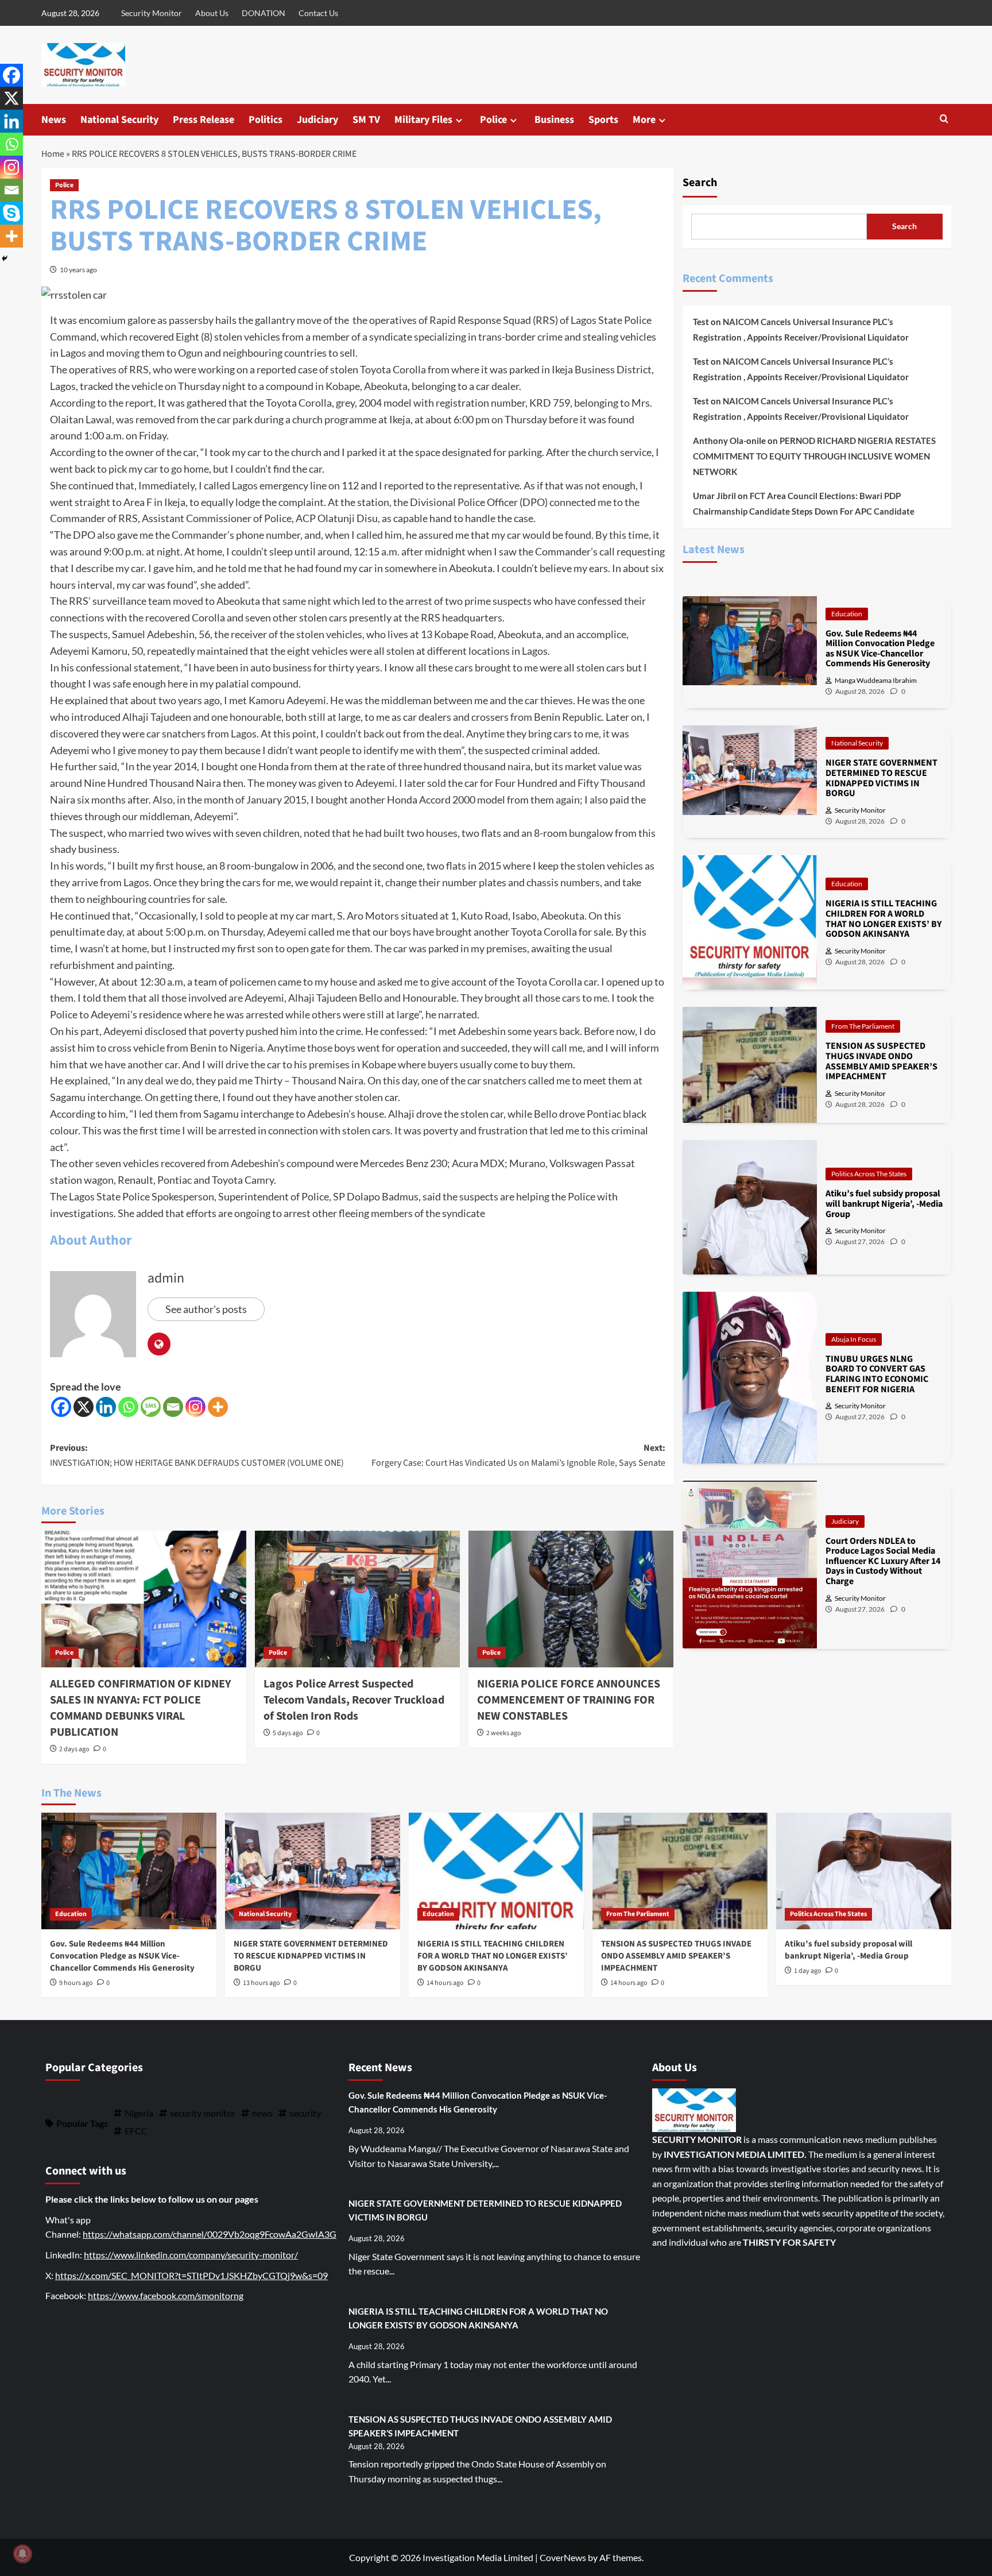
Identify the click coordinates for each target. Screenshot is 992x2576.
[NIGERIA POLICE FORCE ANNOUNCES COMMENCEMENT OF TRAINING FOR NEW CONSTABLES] (571, 1599)
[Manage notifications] (22, 2554)
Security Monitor (152, 13)
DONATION (263, 13)
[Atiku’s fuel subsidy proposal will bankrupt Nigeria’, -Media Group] (864, 1871)
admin (166, 1278)
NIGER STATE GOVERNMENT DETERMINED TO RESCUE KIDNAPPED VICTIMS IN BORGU (311, 1956)
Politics (266, 120)
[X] (84, 1407)
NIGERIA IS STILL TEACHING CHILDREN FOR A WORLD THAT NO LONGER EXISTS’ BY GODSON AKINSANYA (493, 1956)
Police (493, 120)
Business (554, 120)
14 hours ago (445, 1983)
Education (847, 614)
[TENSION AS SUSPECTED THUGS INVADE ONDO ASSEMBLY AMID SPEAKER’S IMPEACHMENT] (680, 1871)
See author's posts (206, 1309)
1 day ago (808, 1971)
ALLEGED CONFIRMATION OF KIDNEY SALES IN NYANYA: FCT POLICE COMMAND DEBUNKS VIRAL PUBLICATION (141, 1708)
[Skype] (11, 213)
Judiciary (317, 120)
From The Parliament (863, 1026)
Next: (518, 1455)
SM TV (366, 120)
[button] (944, 120)
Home (53, 154)
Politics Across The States (869, 1174)
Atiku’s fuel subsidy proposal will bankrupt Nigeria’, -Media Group (848, 1950)
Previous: (197, 1455)
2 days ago (74, 1749)
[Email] (173, 1407)
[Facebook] (61, 1407)
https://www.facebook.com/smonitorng (166, 2295)
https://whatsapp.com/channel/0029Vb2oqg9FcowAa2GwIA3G (210, 2234)
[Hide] (5, 258)
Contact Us (318, 13)
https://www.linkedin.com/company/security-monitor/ (191, 2255)
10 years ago (78, 270)
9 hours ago (76, 1983)
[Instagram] (195, 1407)
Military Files (423, 120)
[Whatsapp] (128, 1407)
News (54, 120)
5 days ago (288, 1733)
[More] (218, 1407)
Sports (603, 120)
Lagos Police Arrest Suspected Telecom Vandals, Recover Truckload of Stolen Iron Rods (354, 1700)
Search (700, 183)
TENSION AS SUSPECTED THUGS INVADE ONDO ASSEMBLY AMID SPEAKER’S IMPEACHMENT (676, 1956)
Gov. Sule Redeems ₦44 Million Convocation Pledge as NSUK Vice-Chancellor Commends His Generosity (122, 1956)
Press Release (204, 120)
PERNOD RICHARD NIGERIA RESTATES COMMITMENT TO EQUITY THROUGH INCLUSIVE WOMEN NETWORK (814, 456)
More (644, 120)
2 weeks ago (504, 1733)
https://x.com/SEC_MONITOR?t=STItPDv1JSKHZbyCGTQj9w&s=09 (191, 2275)
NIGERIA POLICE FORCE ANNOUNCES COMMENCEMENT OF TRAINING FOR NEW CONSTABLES (569, 1700)
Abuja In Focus (854, 1339)
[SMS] (151, 1407)
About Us (212, 13)
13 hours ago (261, 1983)
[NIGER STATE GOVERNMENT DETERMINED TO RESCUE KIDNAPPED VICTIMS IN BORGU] (313, 1871)
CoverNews (563, 2557)
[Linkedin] (106, 1407)
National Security (119, 120)
